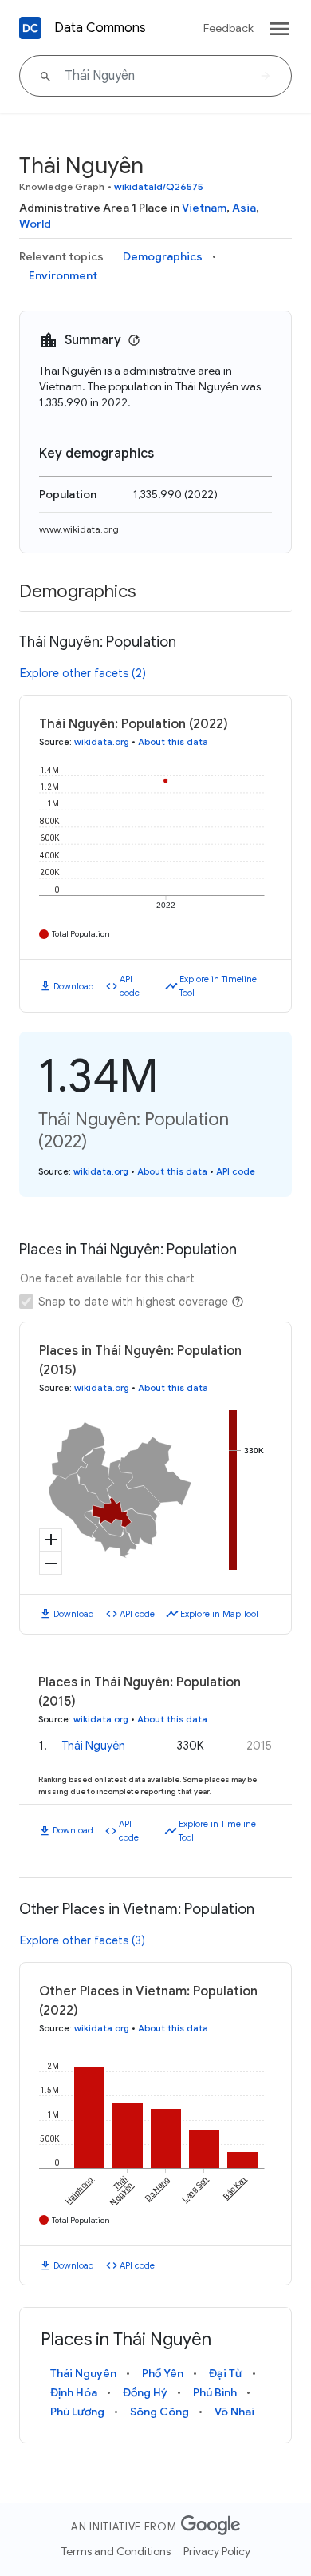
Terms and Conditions (116, 2551)
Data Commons (100, 28)
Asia (244, 208)
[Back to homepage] (30, 28)
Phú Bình (215, 2392)
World (35, 224)
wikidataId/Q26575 (159, 186)
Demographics (163, 256)
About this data (173, 742)
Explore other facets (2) (83, 673)
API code (130, 986)
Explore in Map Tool (219, 1614)
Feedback (228, 28)
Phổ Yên (163, 2373)
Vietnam (204, 208)
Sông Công (159, 2412)
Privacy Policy (217, 2551)
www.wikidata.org (79, 529)
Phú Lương (77, 2412)
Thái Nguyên (94, 1746)
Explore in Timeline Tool (218, 986)
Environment (63, 275)
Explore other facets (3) (83, 1940)
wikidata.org (102, 742)
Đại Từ (226, 2373)
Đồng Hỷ (145, 2392)
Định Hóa (74, 2392)
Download (74, 986)
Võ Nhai (234, 2412)
